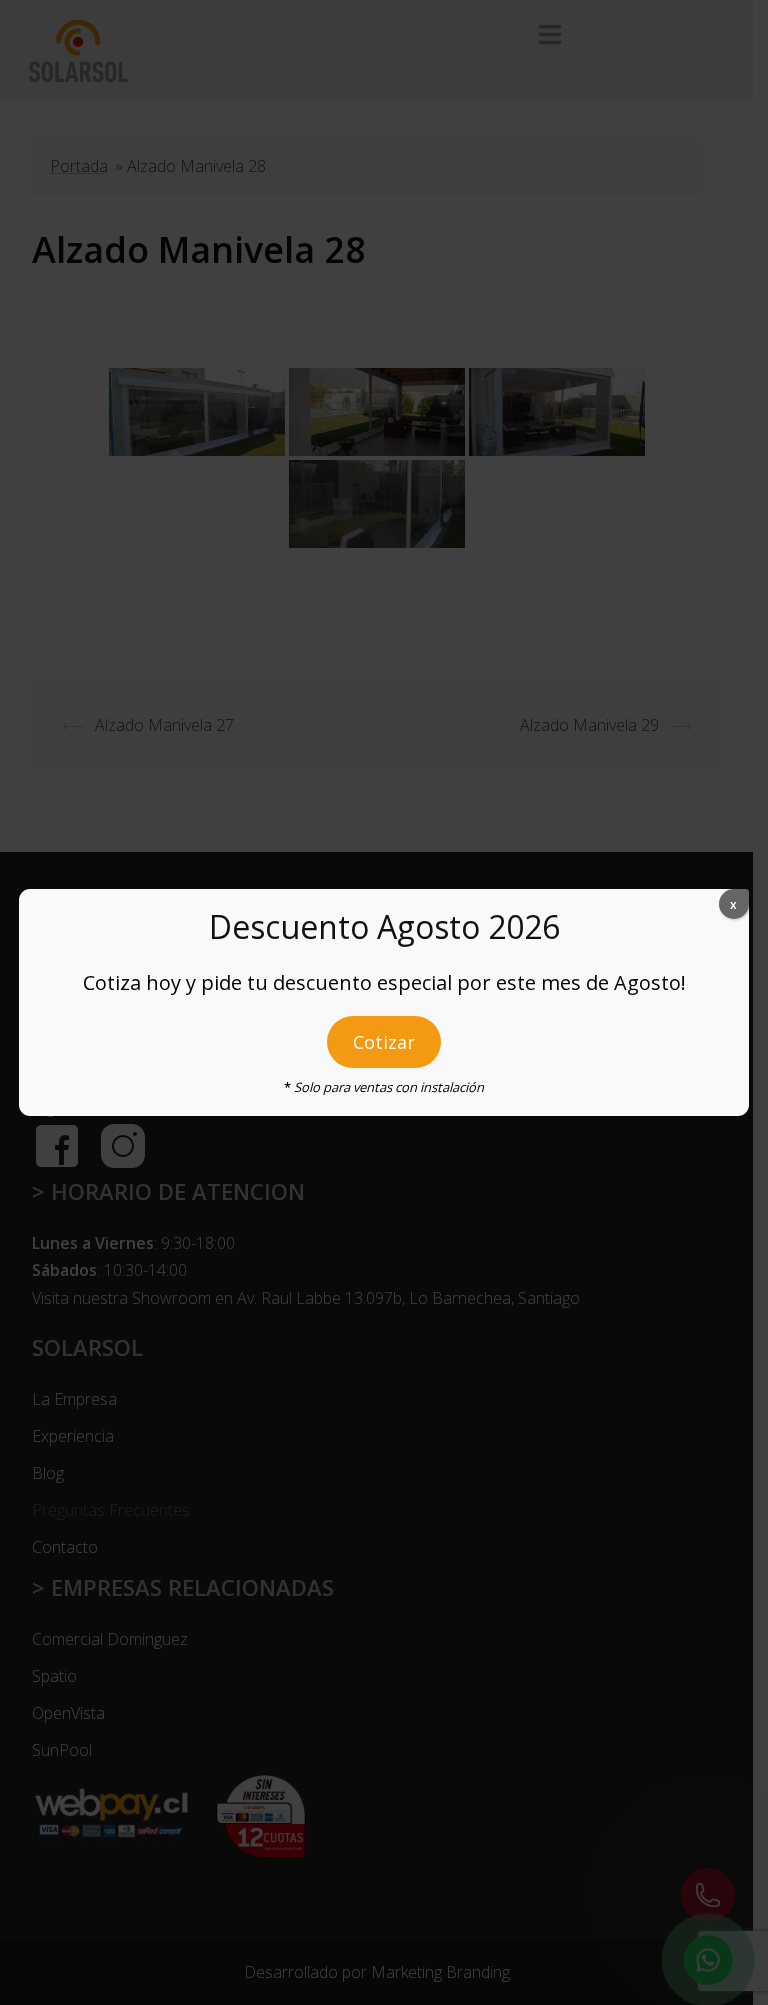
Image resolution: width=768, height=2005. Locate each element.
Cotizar (384, 1042)
